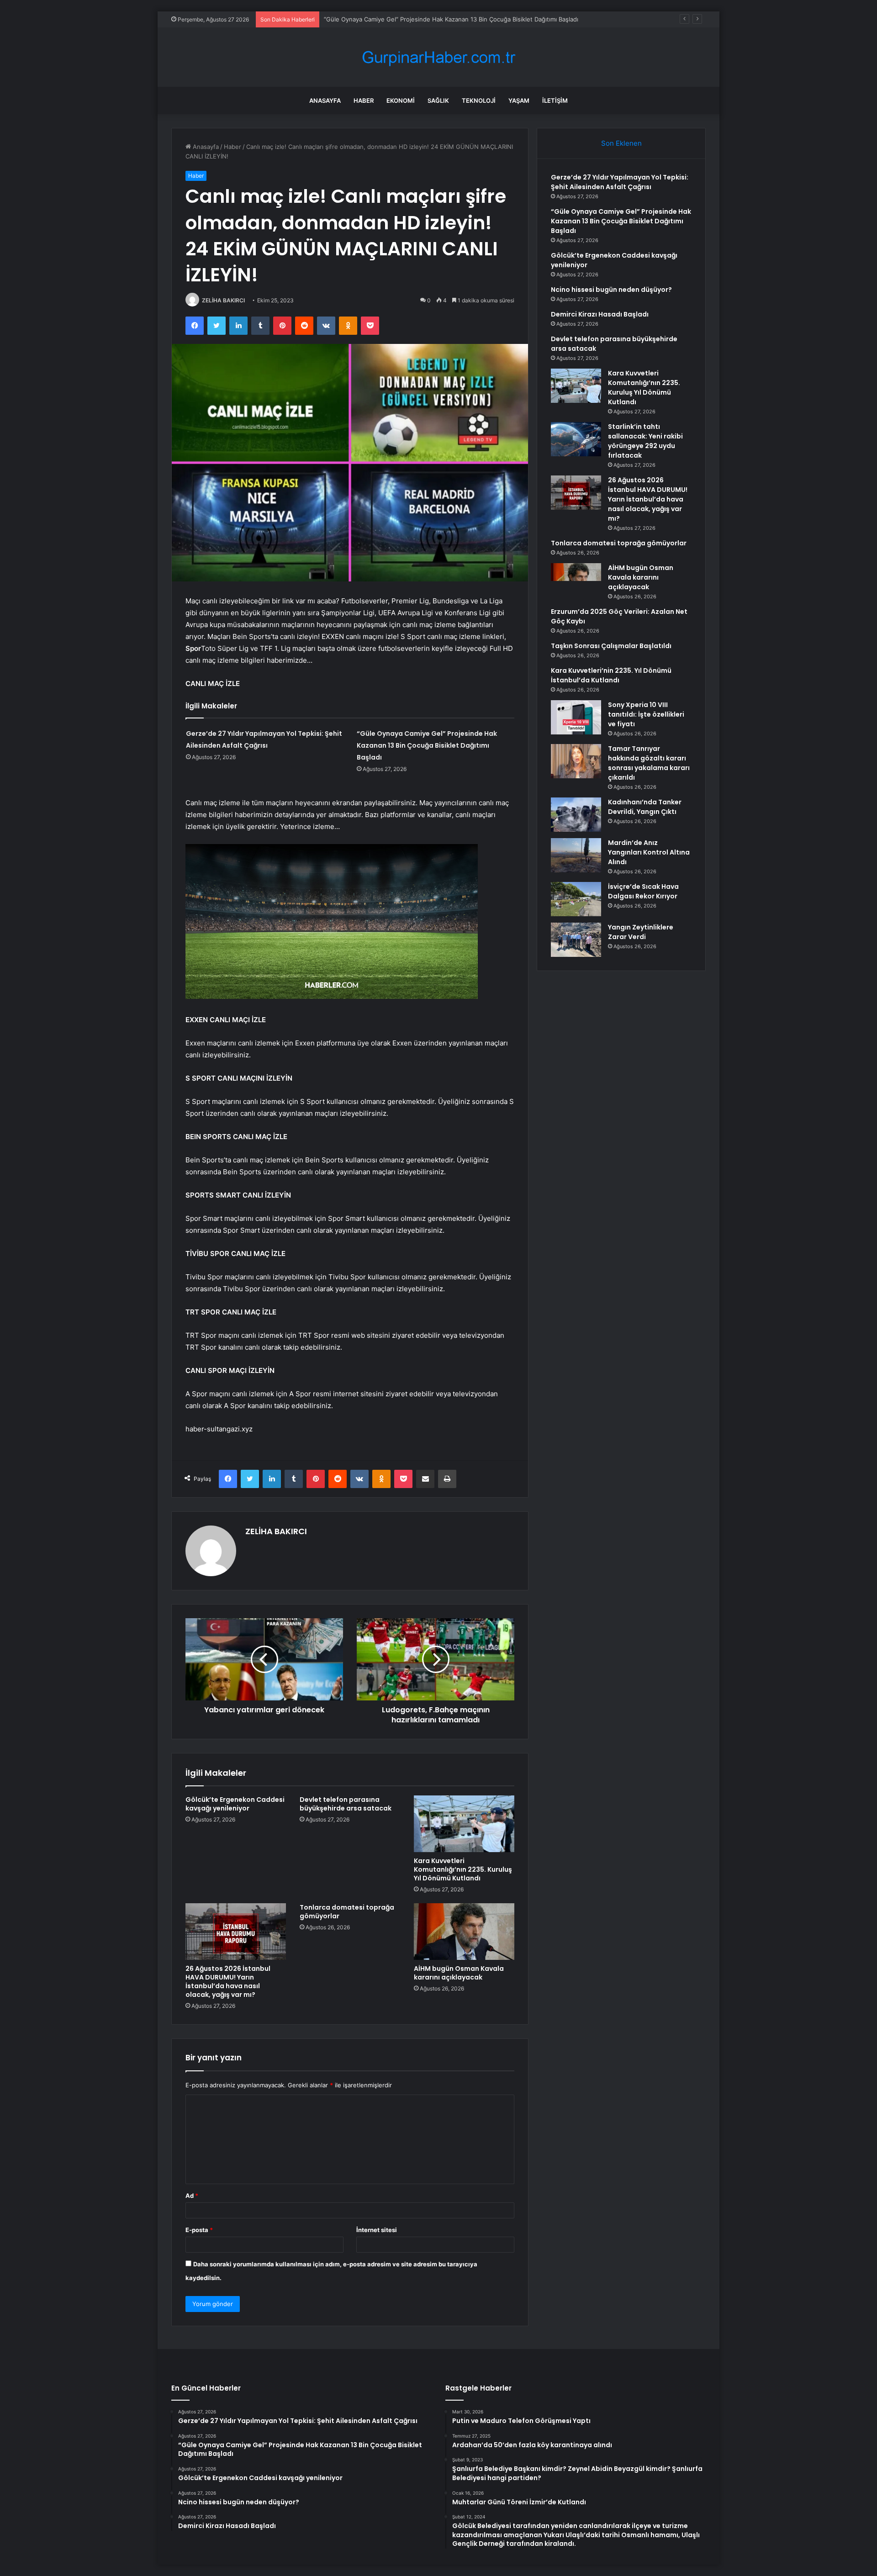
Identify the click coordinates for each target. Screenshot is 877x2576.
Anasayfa (325, 100)
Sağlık (438, 100)
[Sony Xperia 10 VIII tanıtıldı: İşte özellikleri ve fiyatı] (576, 717)
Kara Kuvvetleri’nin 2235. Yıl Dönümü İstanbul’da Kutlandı (611, 675)
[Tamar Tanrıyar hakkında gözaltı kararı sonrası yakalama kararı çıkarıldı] (576, 761)
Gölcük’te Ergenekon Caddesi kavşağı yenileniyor (394, 19)
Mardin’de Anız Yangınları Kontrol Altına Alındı (649, 852)
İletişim (555, 100)
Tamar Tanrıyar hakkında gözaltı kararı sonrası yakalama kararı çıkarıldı (649, 763)
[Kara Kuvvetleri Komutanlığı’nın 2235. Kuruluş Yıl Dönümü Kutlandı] (464, 1824)
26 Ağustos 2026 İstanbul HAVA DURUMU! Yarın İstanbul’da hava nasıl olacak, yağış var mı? (228, 1982)
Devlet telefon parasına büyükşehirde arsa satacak (346, 1804)
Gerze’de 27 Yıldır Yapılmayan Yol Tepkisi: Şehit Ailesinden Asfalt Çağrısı (620, 182)
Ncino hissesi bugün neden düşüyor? (611, 290)
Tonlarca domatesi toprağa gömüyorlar (347, 1912)
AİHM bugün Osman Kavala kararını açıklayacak (459, 1973)
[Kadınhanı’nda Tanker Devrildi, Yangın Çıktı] (576, 815)
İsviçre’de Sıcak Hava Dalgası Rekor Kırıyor (643, 891)
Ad (192, 2196)
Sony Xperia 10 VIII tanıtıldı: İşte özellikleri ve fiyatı (646, 714)
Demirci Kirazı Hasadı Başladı (600, 314)
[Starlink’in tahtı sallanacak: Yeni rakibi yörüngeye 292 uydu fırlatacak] (576, 439)
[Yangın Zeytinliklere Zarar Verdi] (576, 940)
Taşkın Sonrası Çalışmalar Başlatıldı (611, 646)
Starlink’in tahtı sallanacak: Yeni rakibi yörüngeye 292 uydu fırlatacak (645, 441)
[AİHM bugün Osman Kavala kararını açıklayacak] (464, 1932)
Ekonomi (401, 100)
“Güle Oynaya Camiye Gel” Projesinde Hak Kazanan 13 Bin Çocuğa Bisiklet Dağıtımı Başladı (427, 745)
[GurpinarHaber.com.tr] (438, 57)
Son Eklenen (621, 143)
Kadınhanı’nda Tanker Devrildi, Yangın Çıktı (645, 807)
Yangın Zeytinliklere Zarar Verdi (641, 932)
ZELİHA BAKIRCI (223, 300)
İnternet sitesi (377, 2230)
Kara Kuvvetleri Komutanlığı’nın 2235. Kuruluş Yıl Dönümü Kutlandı (463, 1869)
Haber (364, 100)
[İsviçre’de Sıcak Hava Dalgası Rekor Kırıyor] (576, 899)
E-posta (199, 2230)
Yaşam (519, 100)
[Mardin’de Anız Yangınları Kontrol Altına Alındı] (576, 855)
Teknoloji (479, 100)
